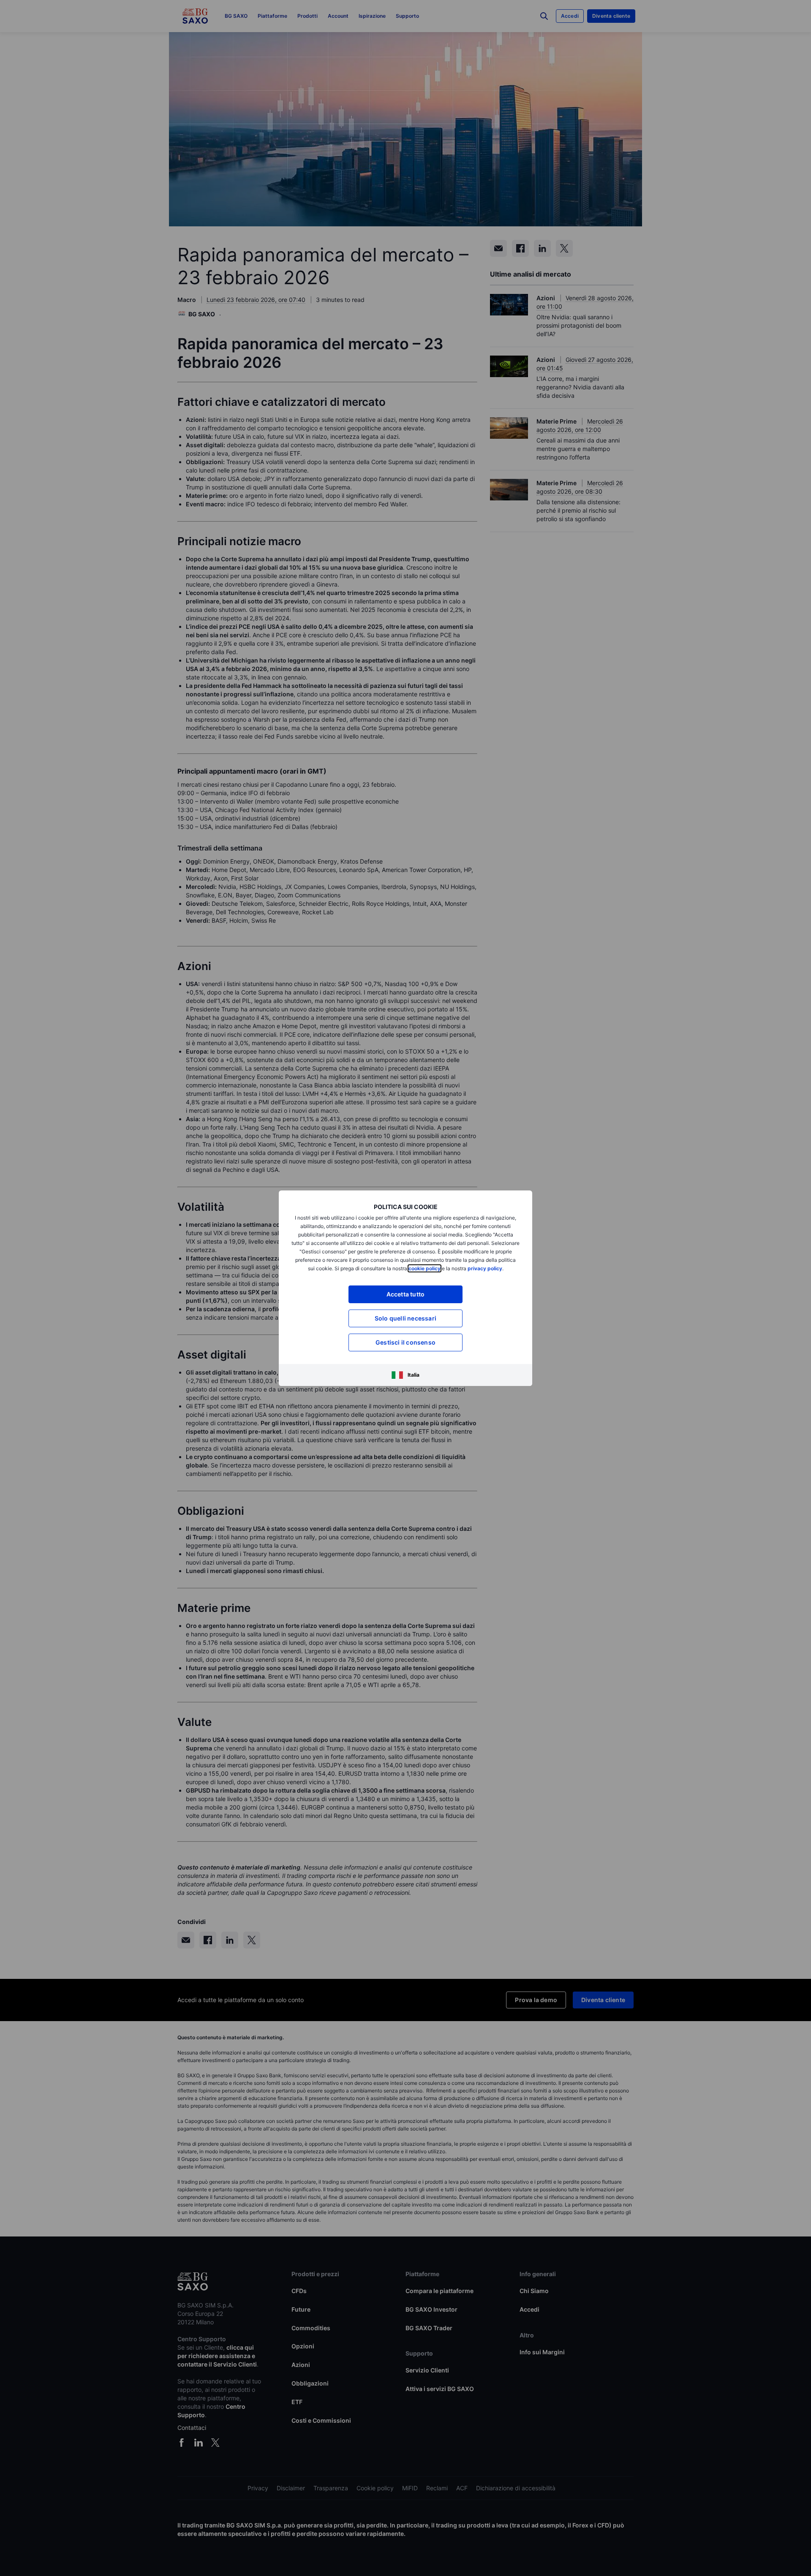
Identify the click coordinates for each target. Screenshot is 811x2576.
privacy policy (485, 1268)
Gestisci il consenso (405, 1342)
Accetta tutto (406, 1294)
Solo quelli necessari (405, 1318)
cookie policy (425, 1268)
